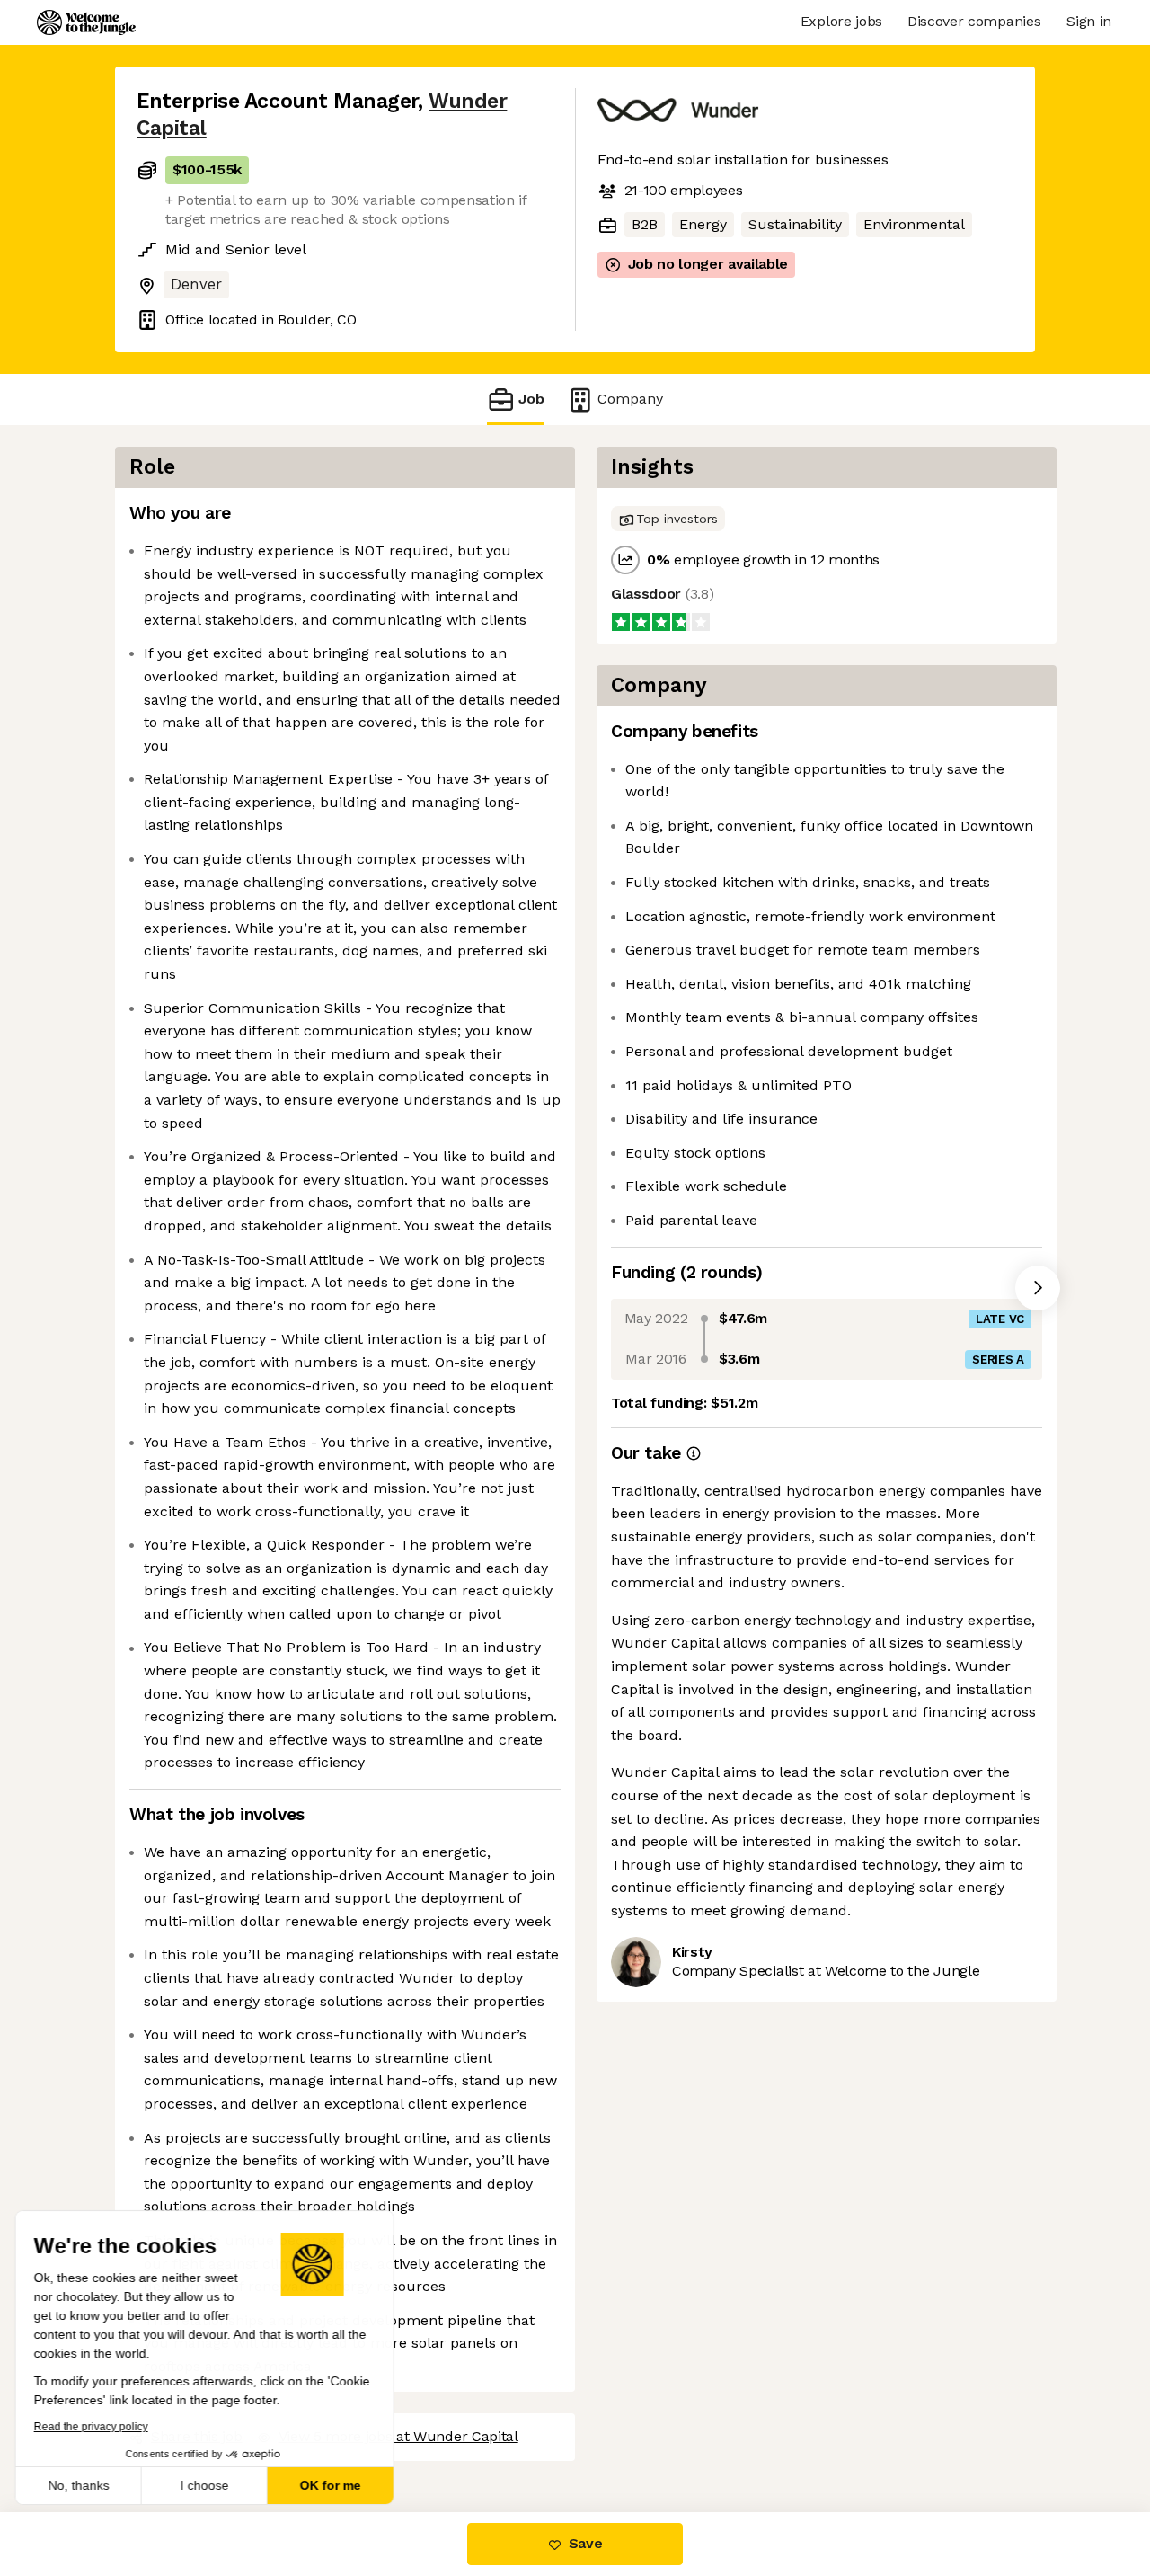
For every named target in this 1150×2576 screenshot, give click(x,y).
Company (630, 399)
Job (531, 399)
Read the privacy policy (93, 2427)
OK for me (332, 2485)
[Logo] (86, 22)
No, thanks (81, 2485)
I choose (207, 2485)
